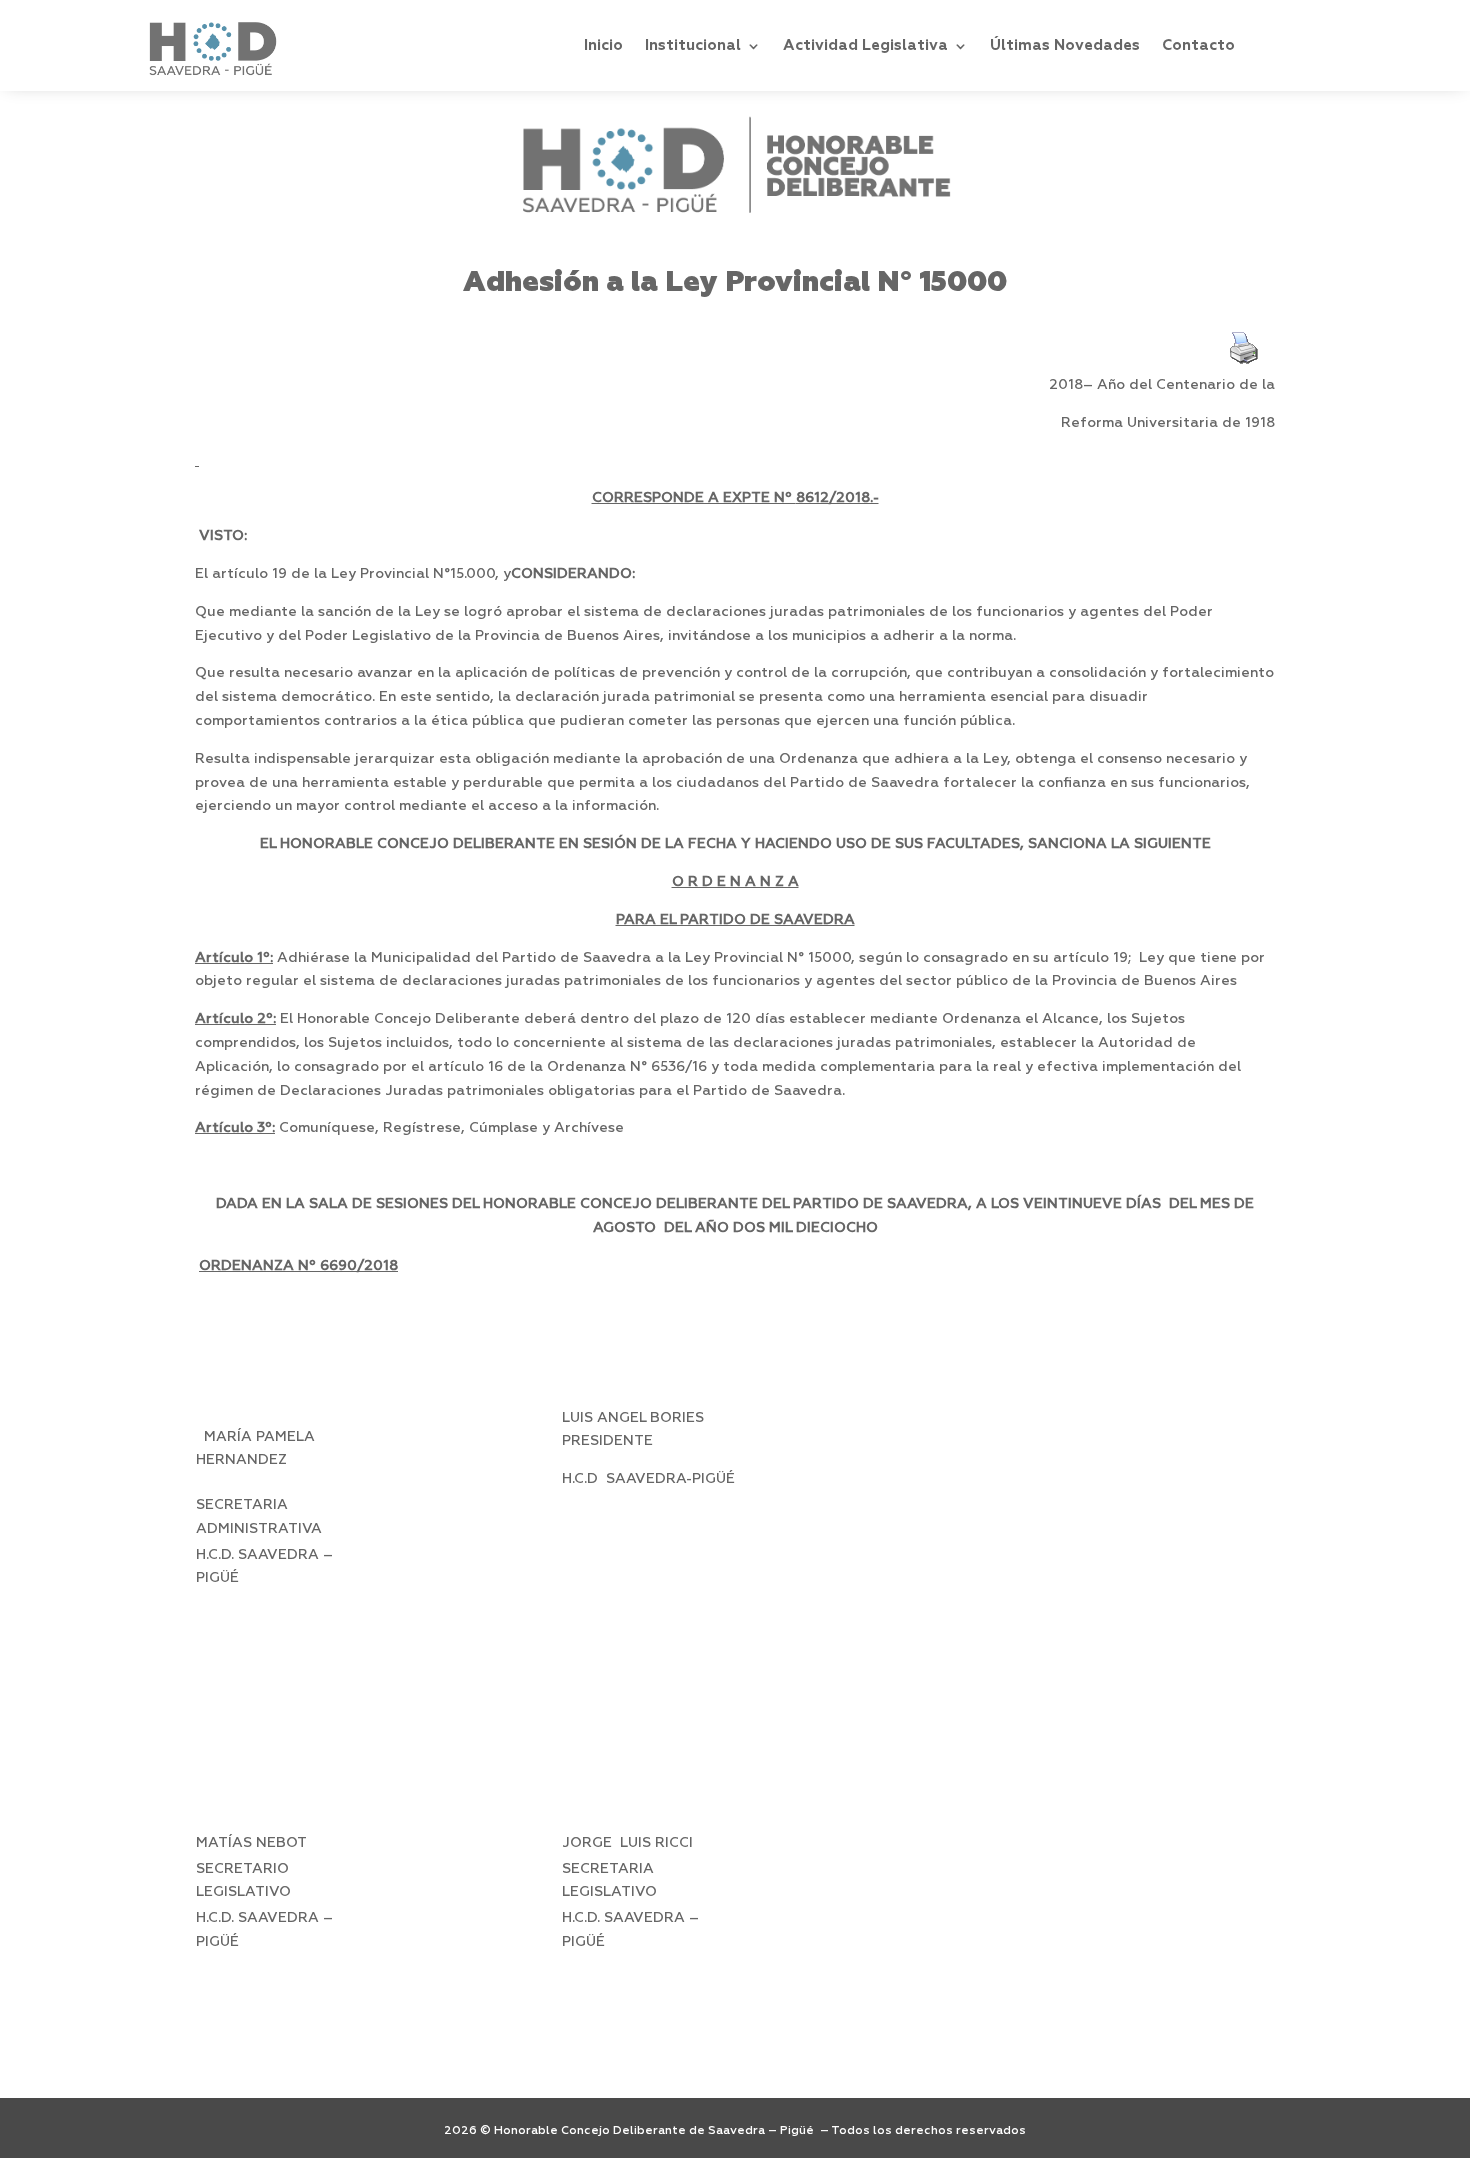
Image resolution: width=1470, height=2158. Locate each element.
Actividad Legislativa (865, 45)
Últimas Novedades (1065, 45)
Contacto (1198, 45)
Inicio (603, 45)
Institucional (693, 45)
